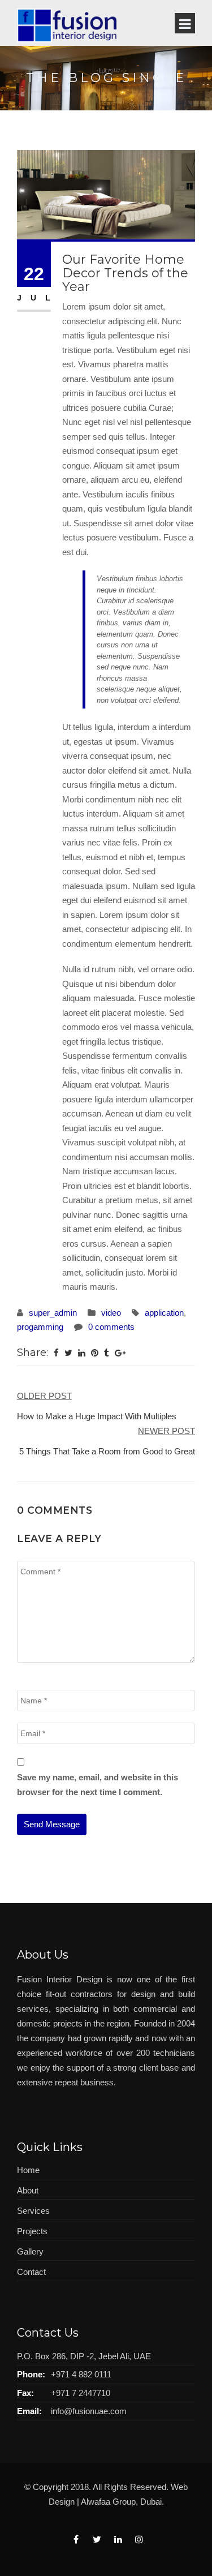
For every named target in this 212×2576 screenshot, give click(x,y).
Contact (31, 2272)
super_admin (53, 1313)
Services (33, 2211)
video (111, 1313)
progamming (40, 1327)
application (164, 1313)
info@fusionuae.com (89, 2411)
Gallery (30, 2251)
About (28, 2190)
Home (28, 2170)
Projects (32, 2231)
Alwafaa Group (108, 2502)
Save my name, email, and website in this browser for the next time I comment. (98, 1785)
